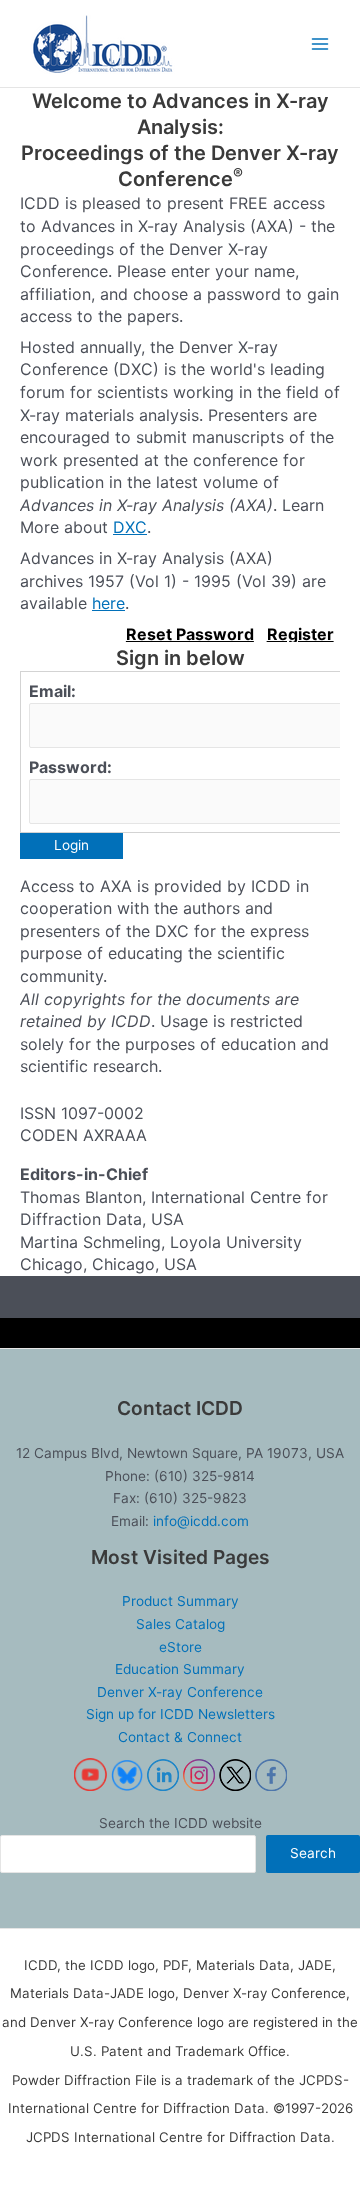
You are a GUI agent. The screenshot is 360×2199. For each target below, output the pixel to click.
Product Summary (180, 1601)
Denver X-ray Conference (180, 1692)
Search (313, 1853)
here (108, 603)
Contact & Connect (180, 1737)
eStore (180, 1647)
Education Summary (180, 1669)
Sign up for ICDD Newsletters (180, 1714)
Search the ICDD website (180, 1823)
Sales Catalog (180, 1624)
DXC (130, 527)
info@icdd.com (201, 1521)
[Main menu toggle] (320, 43)
